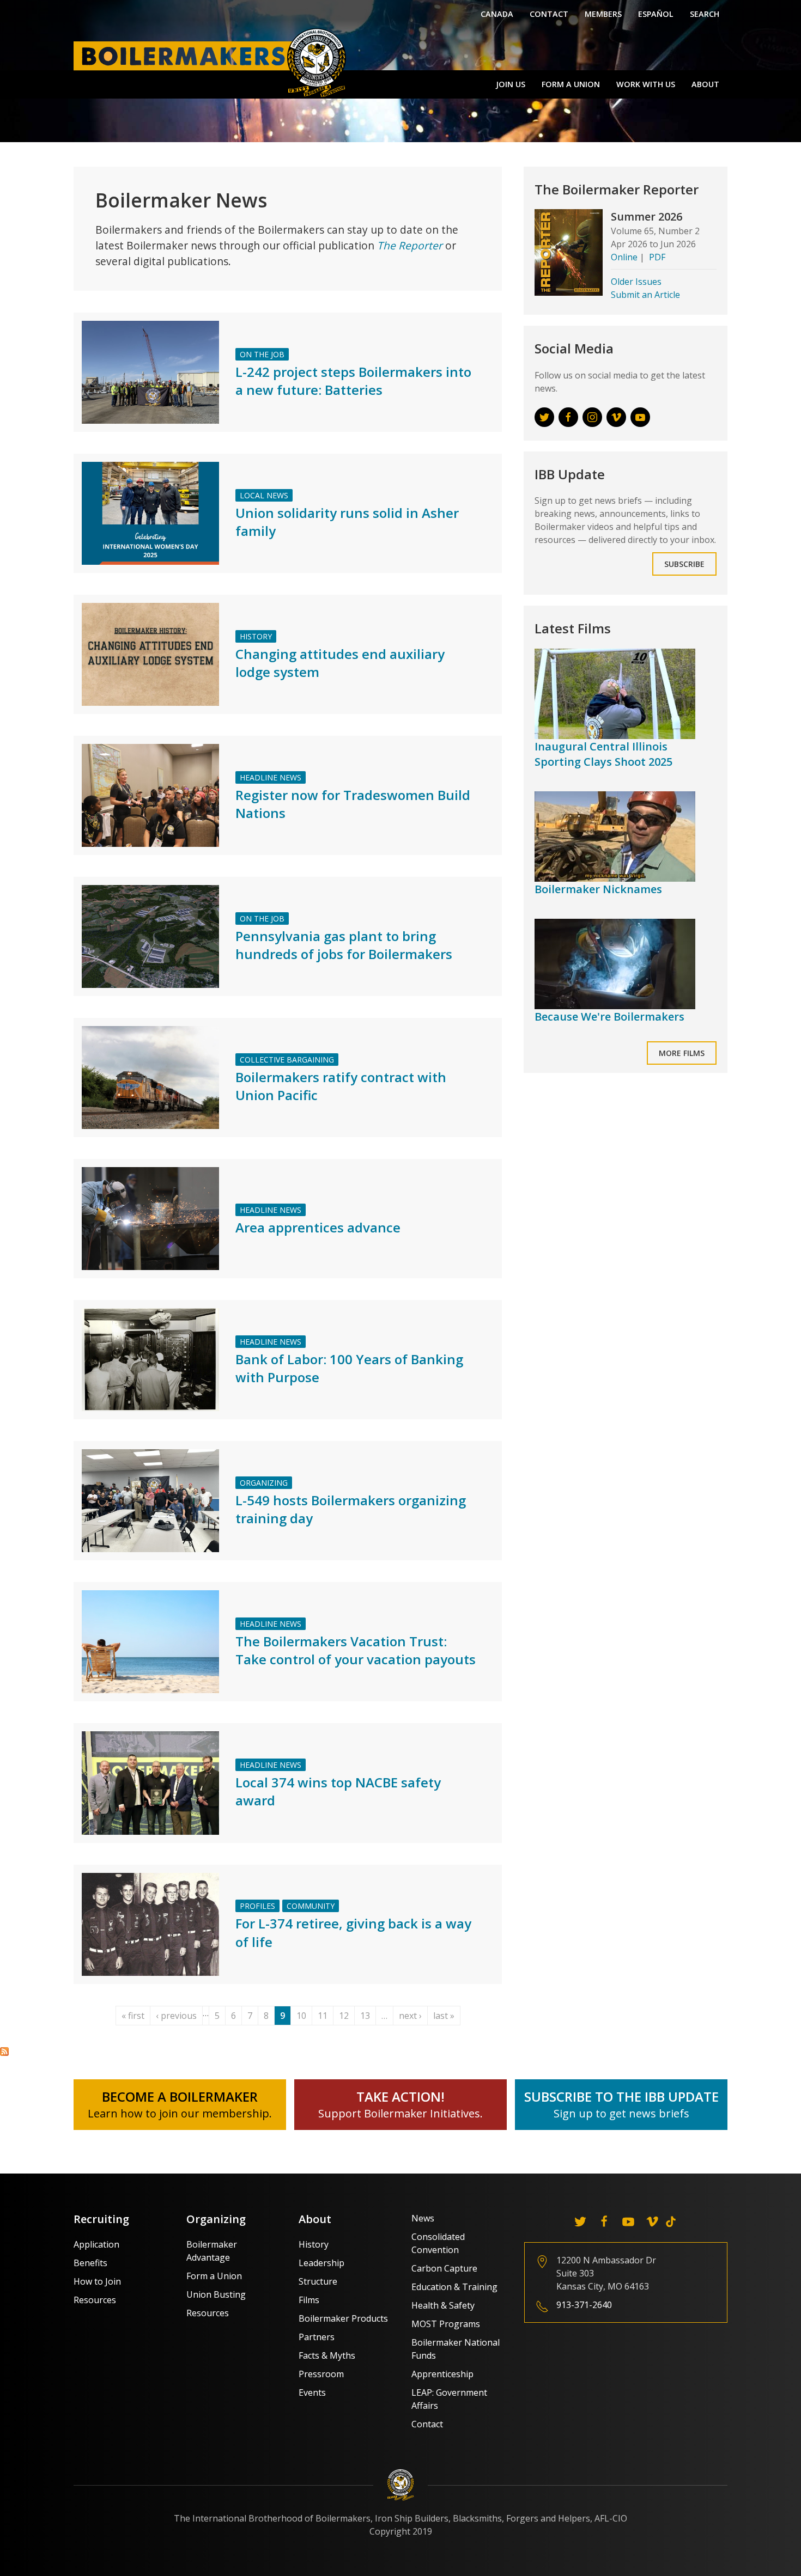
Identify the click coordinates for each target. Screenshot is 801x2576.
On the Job (262, 354)
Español (656, 14)
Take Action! (400, 2096)
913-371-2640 (584, 2305)
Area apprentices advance (318, 1227)
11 (323, 2016)
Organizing (264, 1483)
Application (96, 2244)
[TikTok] (671, 2221)
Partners (317, 2337)
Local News (264, 495)
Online (624, 257)
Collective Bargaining (287, 1060)
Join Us (511, 84)
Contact (549, 14)
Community (311, 1906)
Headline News (271, 777)
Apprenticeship (442, 2374)
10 (301, 2016)
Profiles (257, 1906)
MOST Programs (446, 2324)
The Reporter (410, 245)
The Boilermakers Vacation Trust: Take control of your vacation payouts (356, 1650)
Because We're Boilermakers (609, 1017)
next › (410, 2016)
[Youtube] (628, 2221)
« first (133, 2016)
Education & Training (454, 2287)
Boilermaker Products (343, 2318)
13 (365, 2016)
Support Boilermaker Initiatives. (400, 2113)
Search (705, 14)
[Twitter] (580, 2221)
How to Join (97, 2281)
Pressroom (321, 2374)
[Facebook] (604, 2221)
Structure (318, 2281)
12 (344, 2016)
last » (444, 2016)
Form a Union (571, 84)
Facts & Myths (327, 2355)
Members (603, 14)
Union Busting (216, 2294)
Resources (95, 2300)
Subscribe (684, 564)
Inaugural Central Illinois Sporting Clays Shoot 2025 (603, 754)
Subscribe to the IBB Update (621, 2096)
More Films (682, 1053)
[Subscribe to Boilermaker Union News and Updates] (4, 2051)
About (705, 84)
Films (309, 2300)
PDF (657, 257)
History (256, 636)
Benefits (90, 2263)
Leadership (321, 2263)
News (423, 2218)
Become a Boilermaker (180, 2096)
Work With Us (646, 84)
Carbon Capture (444, 2268)
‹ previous (176, 2016)
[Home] (213, 62)
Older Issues (636, 282)
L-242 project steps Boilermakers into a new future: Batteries (353, 381)
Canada (497, 14)
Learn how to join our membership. (180, 2113)
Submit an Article (645, 295)
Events (312, 2392)
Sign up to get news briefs (621, 2113)
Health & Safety (443, 2305)
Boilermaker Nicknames (598, 889)
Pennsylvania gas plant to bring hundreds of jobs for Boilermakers (344, 945)
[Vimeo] (652, 2221)
